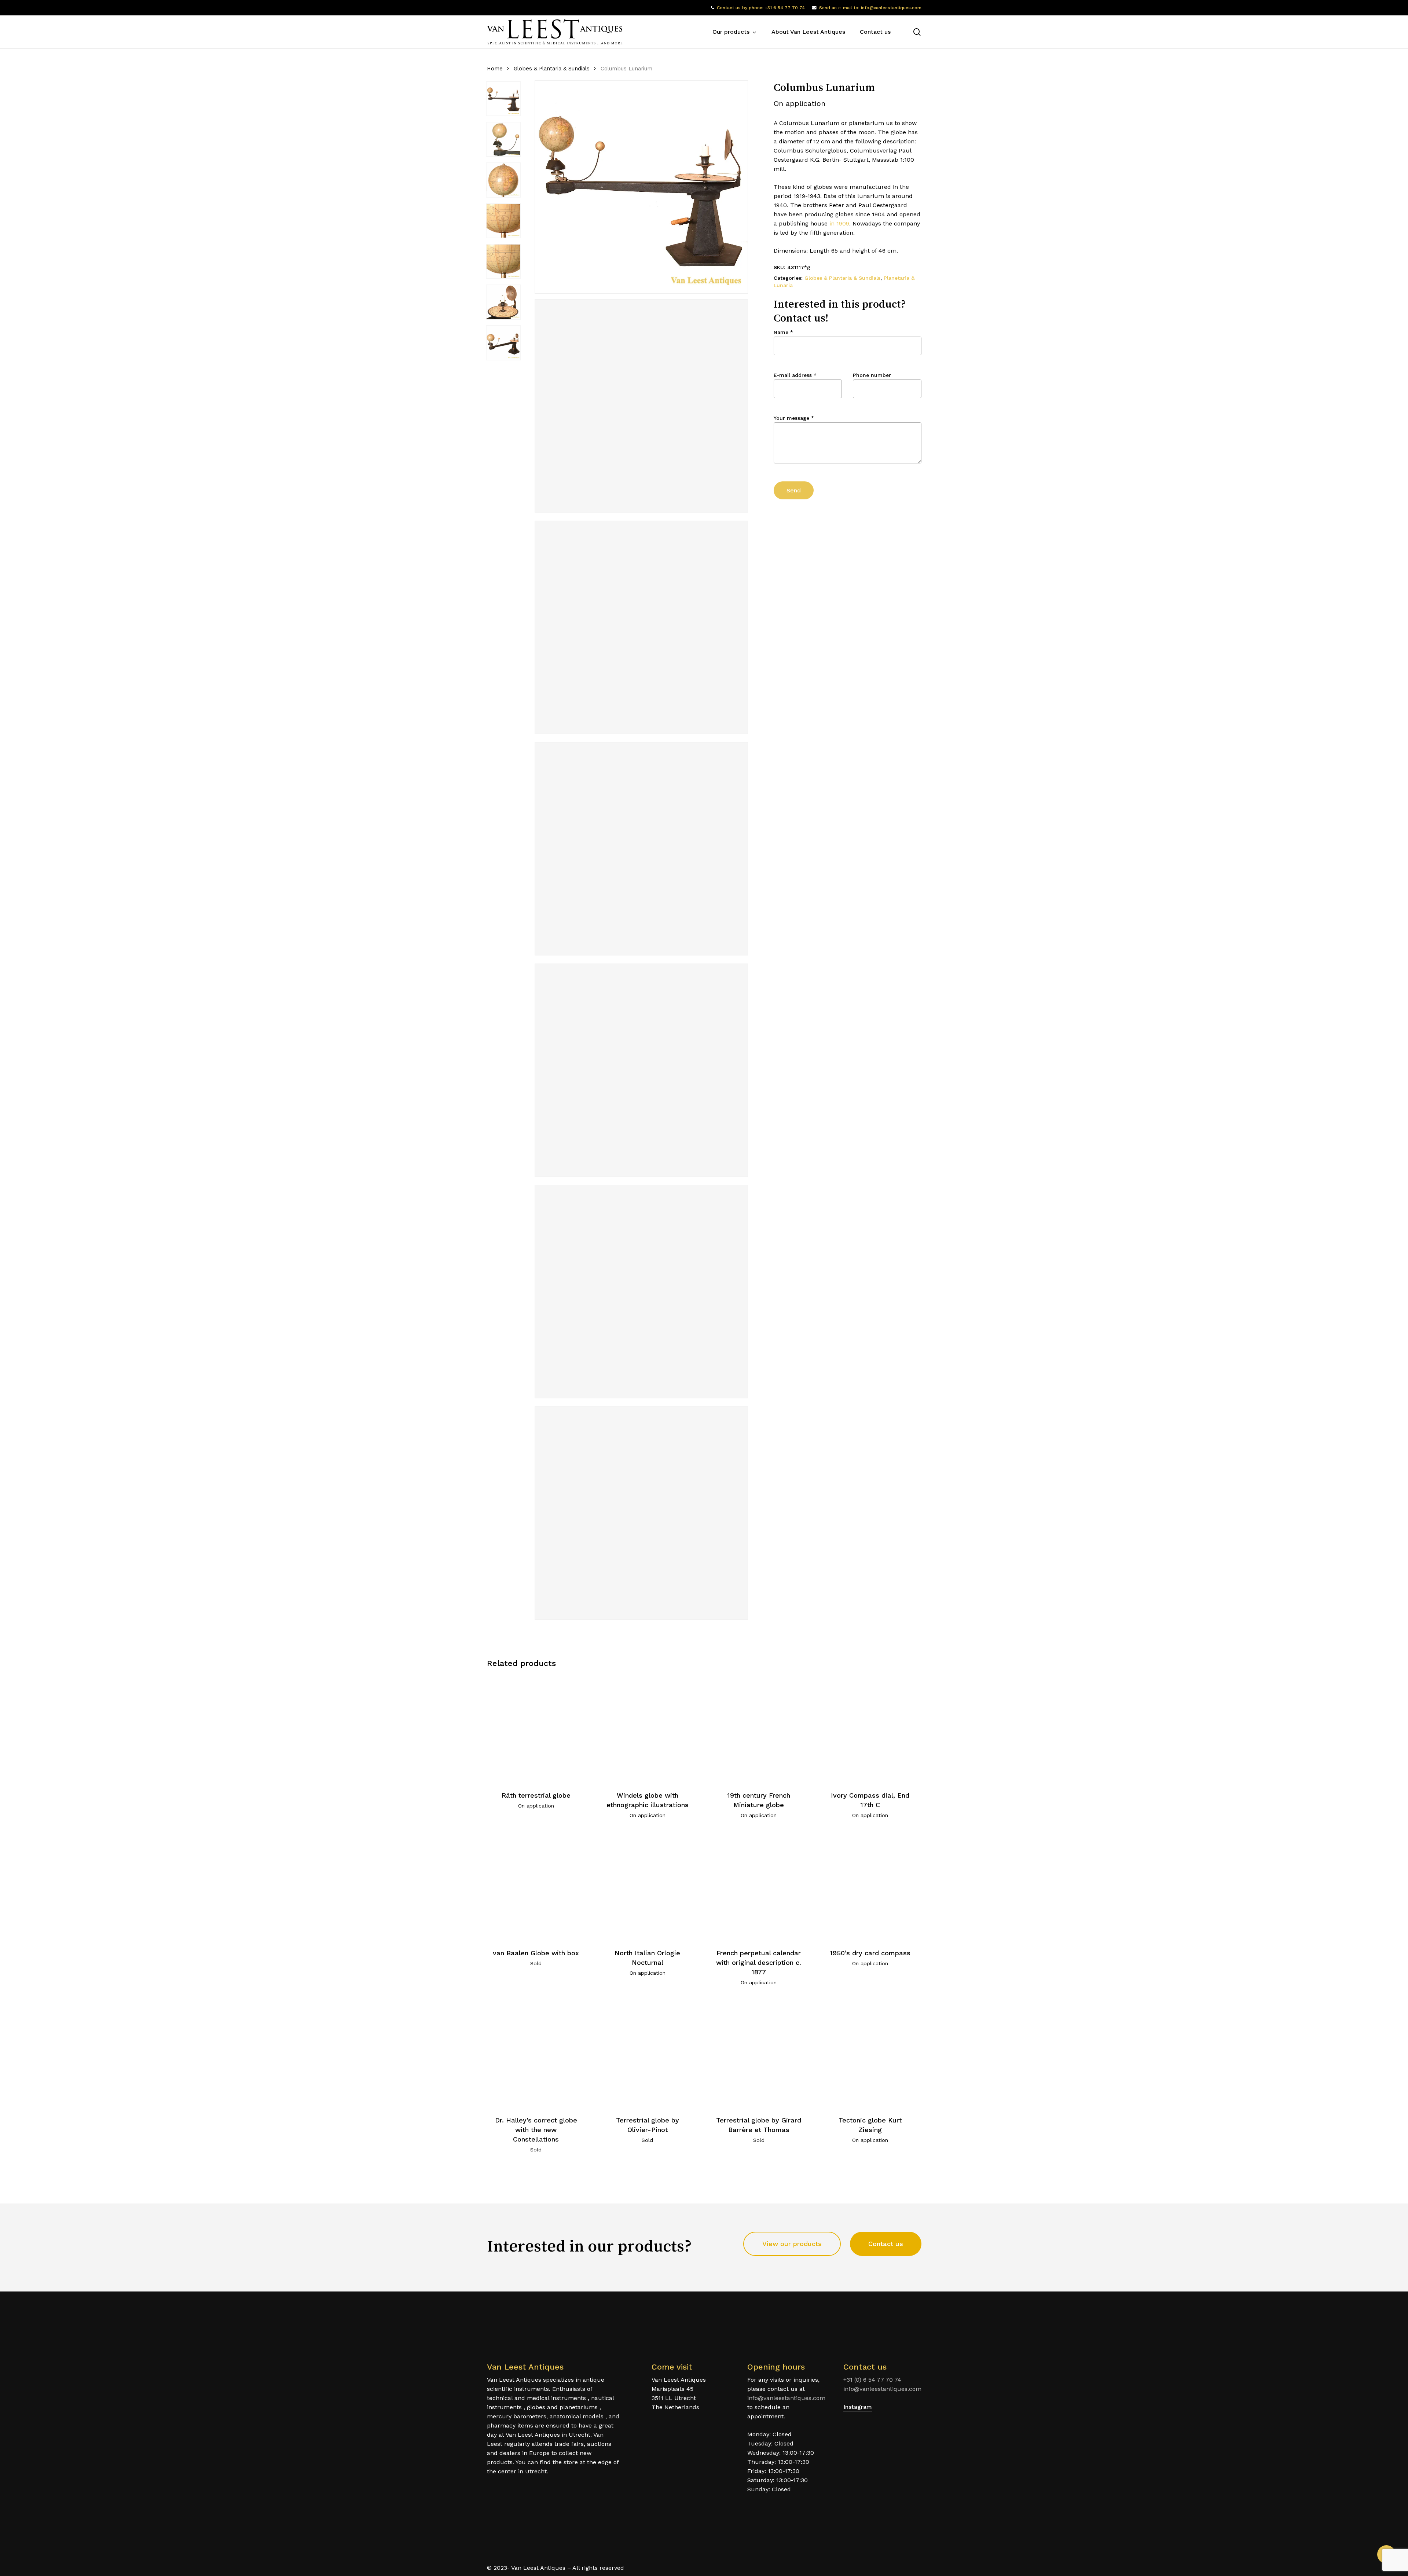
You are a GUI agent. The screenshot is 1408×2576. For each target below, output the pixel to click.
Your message (794, 418)
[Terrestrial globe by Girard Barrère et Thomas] (759, 2053)
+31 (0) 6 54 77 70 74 (872, 2380)
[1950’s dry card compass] (870, 1886)
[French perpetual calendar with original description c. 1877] (759, 1886)
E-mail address (795, 375)
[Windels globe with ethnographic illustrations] (647, 1729)
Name (783, 332)
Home (495, 69)
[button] (792, 2244)
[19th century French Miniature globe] (759, 1729)
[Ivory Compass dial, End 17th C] (870, 1729)
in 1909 (839, 223)
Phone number (872, 375)
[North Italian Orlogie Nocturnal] (647, 1886)
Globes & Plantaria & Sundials (552, 69)
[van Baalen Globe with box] (536, 1886)
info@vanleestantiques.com (786, 2398)
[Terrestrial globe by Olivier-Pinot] (647, 2053)
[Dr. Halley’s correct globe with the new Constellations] (536, 2053)
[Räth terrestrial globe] (536, 1729)
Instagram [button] (858, 2407)
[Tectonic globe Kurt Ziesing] (870, 2053)
